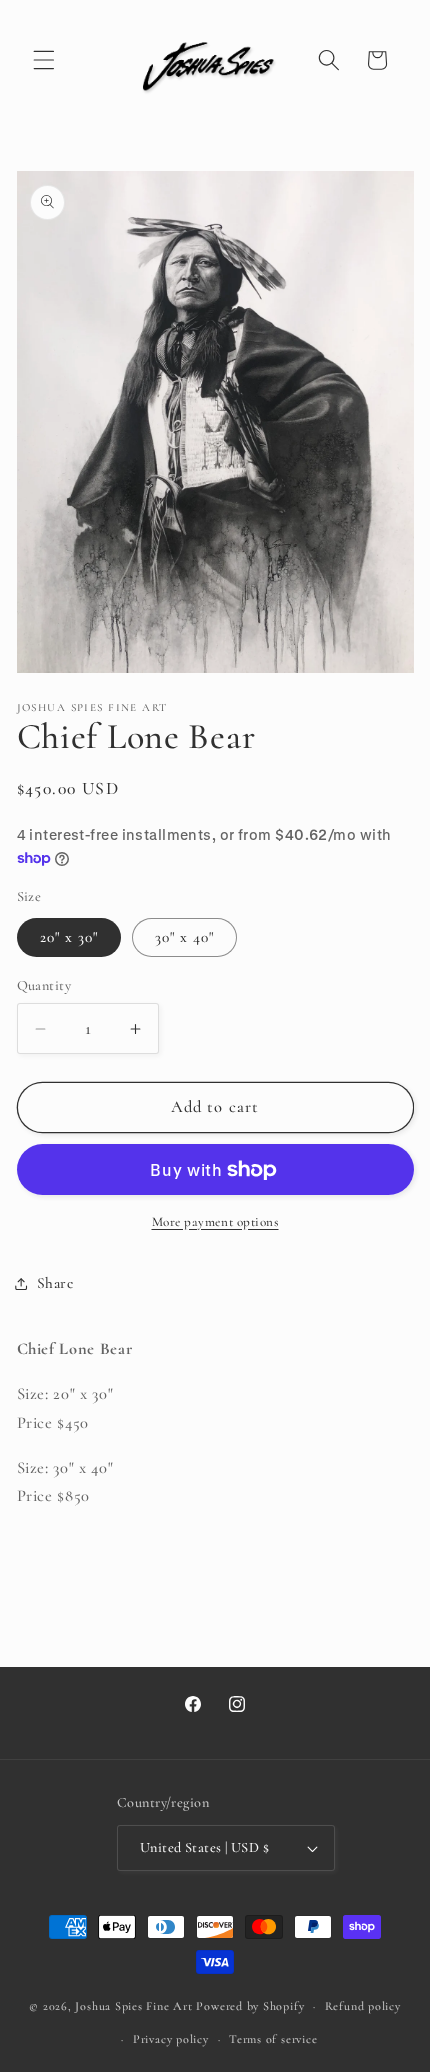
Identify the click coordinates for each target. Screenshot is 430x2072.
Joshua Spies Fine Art (133, 2006)
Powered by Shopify (250, 2006)
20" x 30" (69, 937)
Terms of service (273, 2039)
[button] (44, 60)
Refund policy (363, 2006)
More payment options (215, 1222)
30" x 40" (185, 937)
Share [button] (55, 1283)
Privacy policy (171, 2039)
